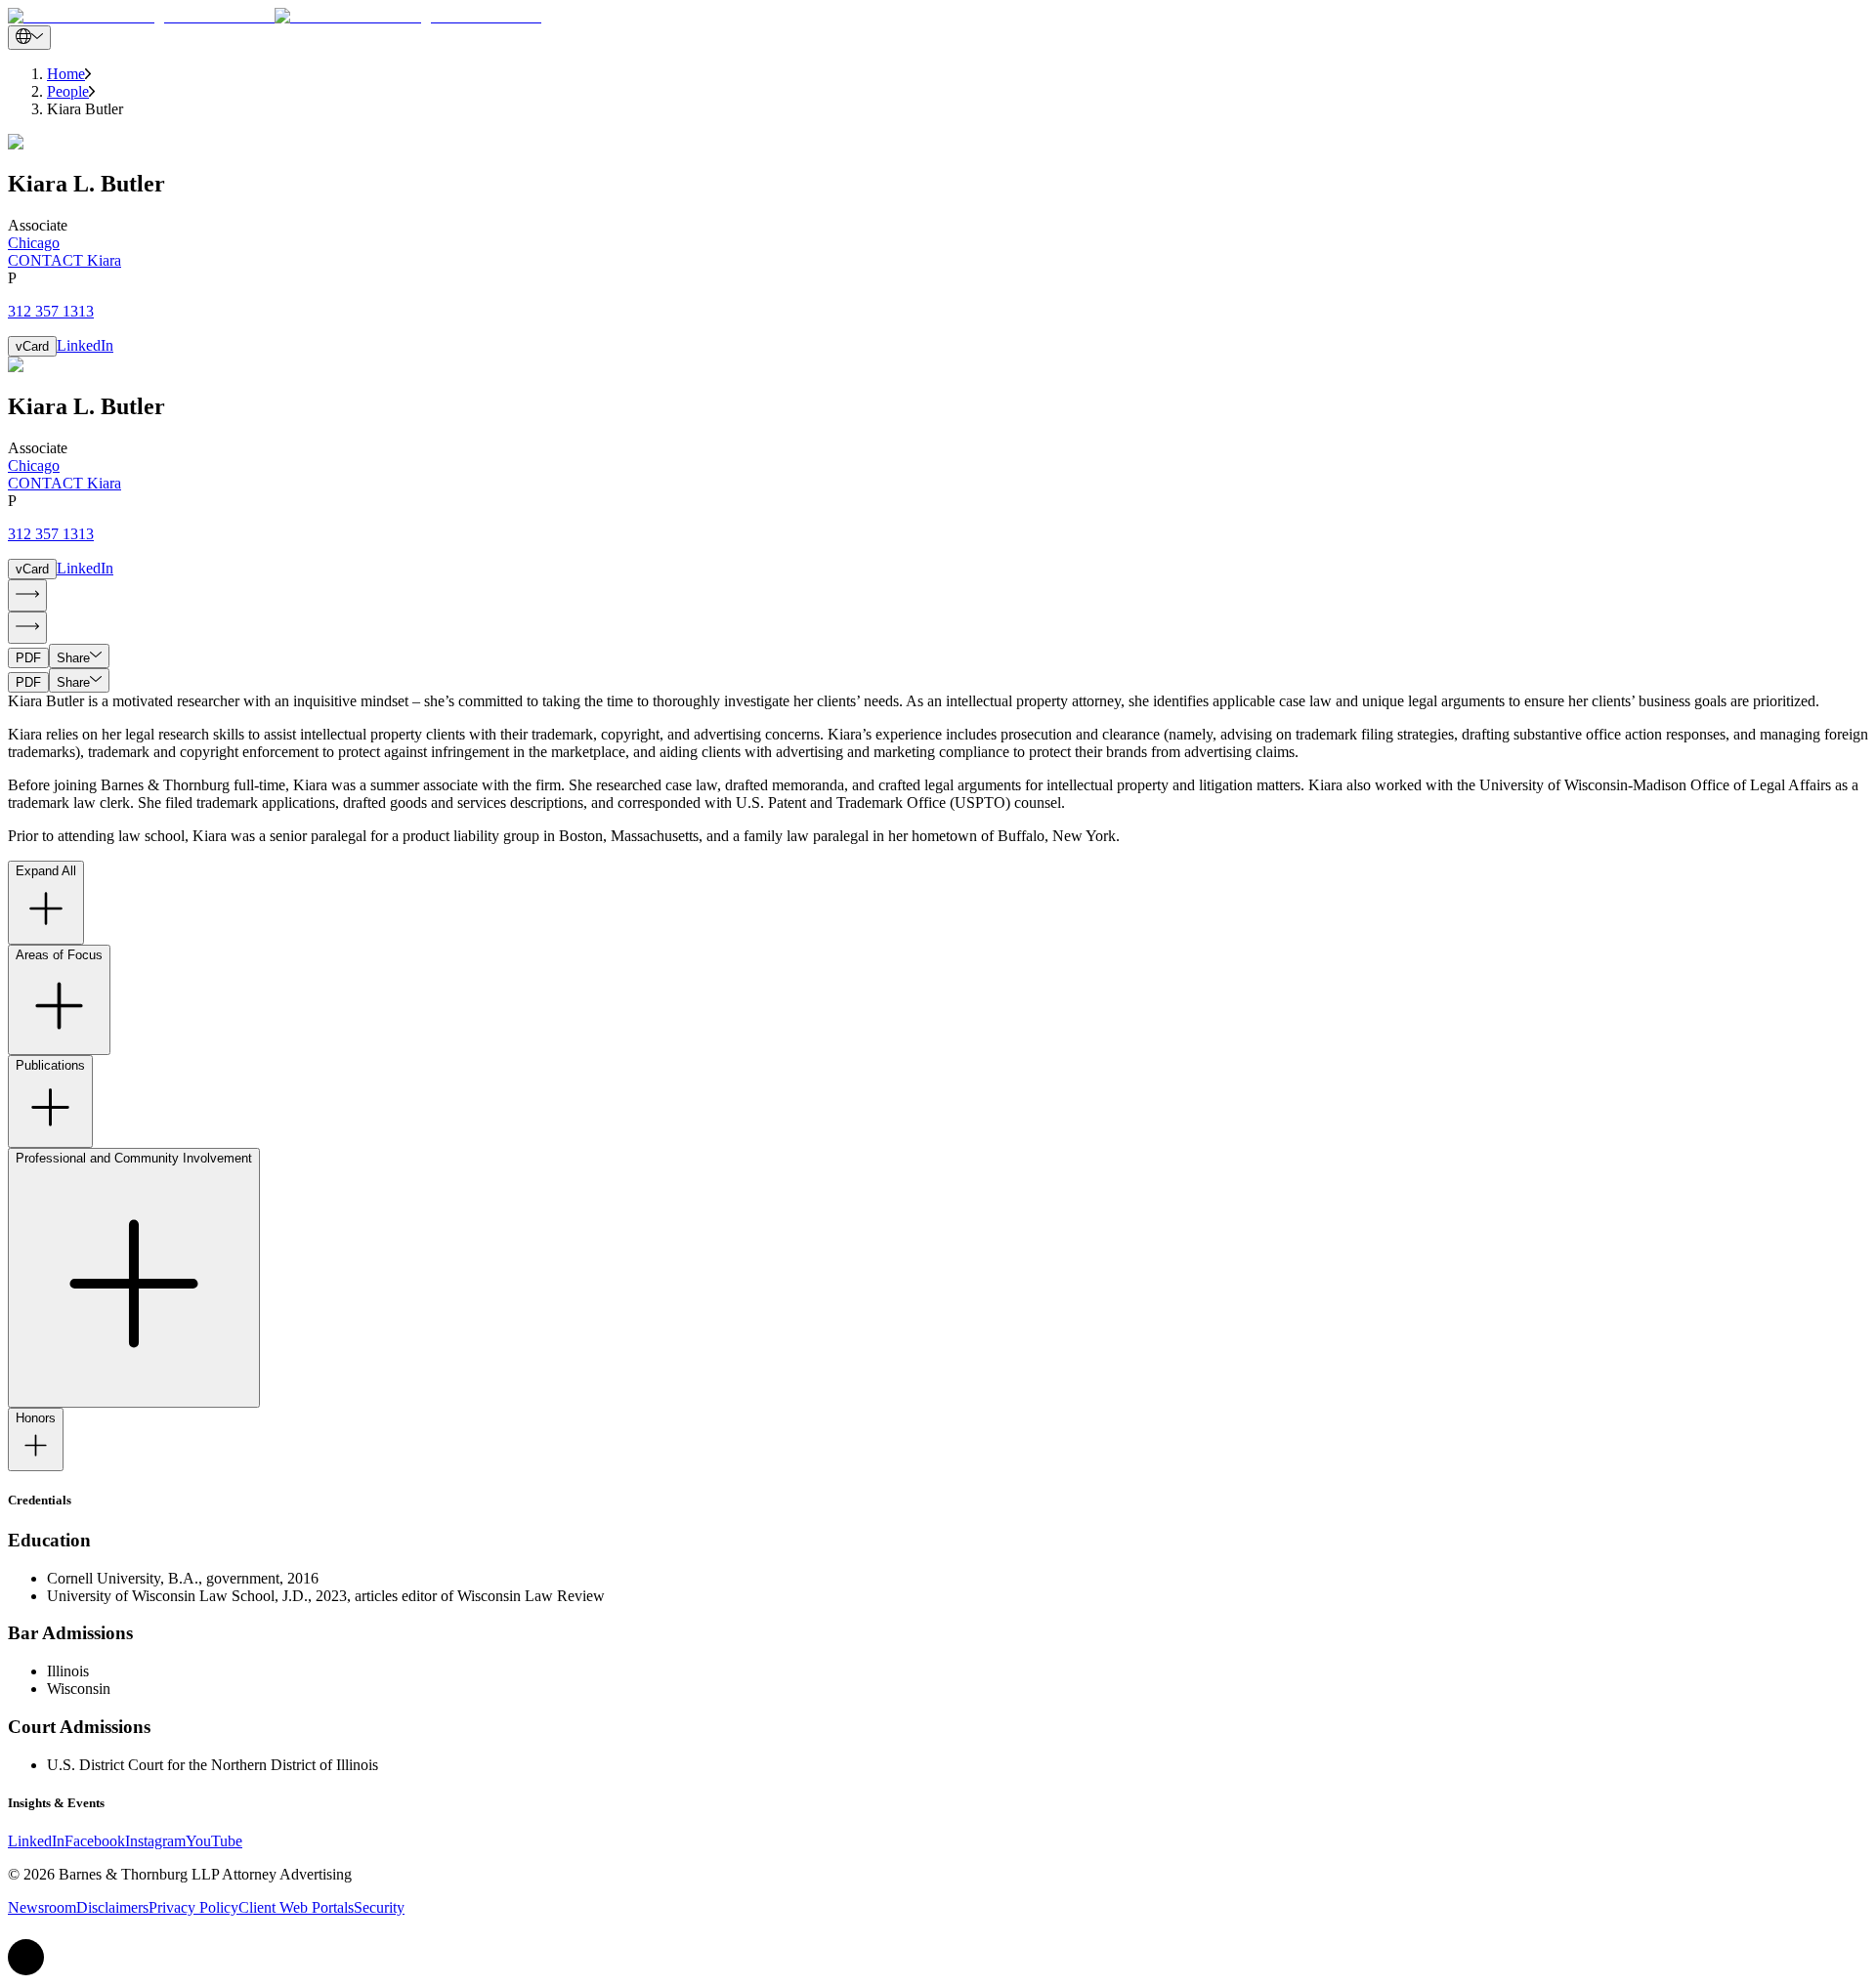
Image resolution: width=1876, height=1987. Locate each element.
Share (73, 658)
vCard (32, 346)
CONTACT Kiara (64, 260)
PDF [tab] (28, 658)
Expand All (46, 871)
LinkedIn (85, 345)
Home (66, 74)
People (68, 91)
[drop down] (29, 38)
